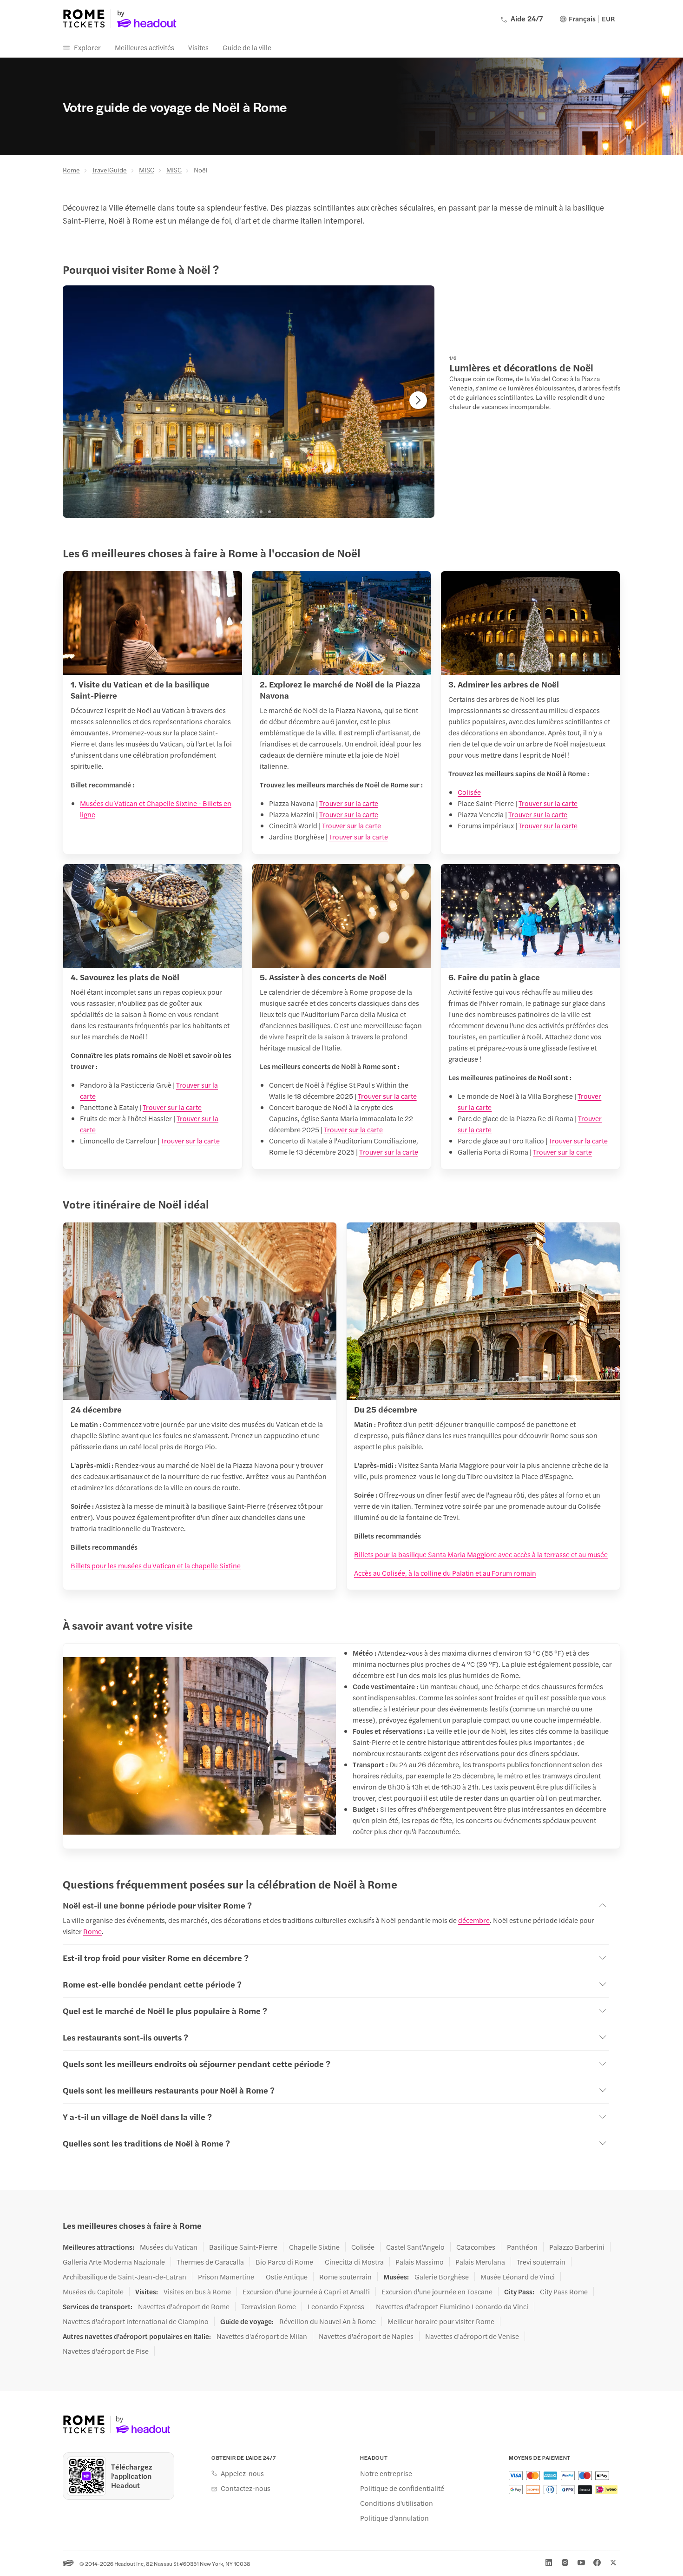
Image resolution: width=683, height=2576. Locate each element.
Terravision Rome (269, 2306)
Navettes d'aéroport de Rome (184, 2306)
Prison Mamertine (226, 2277)
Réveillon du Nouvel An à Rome (328, 2321)
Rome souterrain (345, 2277)
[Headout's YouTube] (581, 2563)
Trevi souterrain (541, 2262)
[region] (249, 402)
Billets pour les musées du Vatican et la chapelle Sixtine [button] (156, 1565)
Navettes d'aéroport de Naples (366, 2336)
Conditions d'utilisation (397, 2503)
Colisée (469, 792)
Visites (198, 47)
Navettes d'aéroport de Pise (106, 2351)
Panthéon (522, 2247)
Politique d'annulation (394, 2518)
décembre (474, 1920)
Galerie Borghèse (442, 2277)
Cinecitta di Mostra (354, 2262)
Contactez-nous (246, 2488)
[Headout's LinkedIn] (549, 2563)
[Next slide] (418, 400)
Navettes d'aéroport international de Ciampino (136, 2321)
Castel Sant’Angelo (415, 2247)
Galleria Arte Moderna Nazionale (114, 2262)
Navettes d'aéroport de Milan (262, 2336)
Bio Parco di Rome (284, 2262)
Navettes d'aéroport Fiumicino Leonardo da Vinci (452, 2306)
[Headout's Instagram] (565, 2563)
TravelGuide (109, 170)
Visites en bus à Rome (197, 2292)
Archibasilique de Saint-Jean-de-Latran (125, 2277)
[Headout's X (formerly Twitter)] (613, 2563)
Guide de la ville (247, 47)
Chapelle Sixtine (314, 2247)
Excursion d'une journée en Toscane (437, 2292)
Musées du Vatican (169, 2247)
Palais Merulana (480, 2262)
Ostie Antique (287, 2277)
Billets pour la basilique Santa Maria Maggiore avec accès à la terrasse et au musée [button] (481, 1554)
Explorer (87, 47)
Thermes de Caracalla (210, 2262)
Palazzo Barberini (577, 2247)
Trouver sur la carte (349, 803)
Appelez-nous (242, 2473)
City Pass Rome (564, 2292)
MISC (147, 170)
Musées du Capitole (93, 2292)
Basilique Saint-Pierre (243, 2247)
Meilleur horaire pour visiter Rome (441, 2321)
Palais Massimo (420, 2262)
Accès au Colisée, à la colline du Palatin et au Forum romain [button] (445, 1573)
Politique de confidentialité (402, 2488)
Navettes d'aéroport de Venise (472, 2336)
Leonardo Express (336, 2306)
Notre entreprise (386, 2473)
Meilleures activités (144, 47)
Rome (71, 170)
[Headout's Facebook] (597, 2563)
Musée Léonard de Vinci (518, 2277)
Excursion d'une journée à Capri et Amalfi (306, 2292)
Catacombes (476, 2247)
